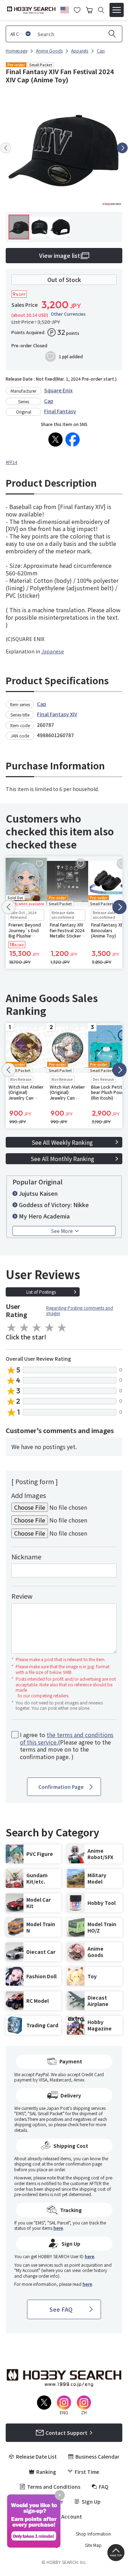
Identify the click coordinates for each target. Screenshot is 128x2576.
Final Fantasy (60, 411)
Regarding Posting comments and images (80, 1311)
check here (78, 2124)
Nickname (26, 1557)
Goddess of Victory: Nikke (54, 1205)
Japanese (53, 651)
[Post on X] (55, 440)
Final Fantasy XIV (57, 714)
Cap (49, 401)
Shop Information (93, 2534)
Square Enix (58, 390)
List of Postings (41, 1292)
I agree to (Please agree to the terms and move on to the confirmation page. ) (67, 1746)
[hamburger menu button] (117, 10)
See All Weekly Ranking (62, 1142)
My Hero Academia (44, 1216)
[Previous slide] (6, 148)
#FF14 (12, 462)
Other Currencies (68, 314)
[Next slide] (122, 148)
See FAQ (61, 2309)
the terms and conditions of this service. (67, 1738)
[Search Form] (101, 10)
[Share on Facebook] (73, 440)
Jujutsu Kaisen (38, 1193)
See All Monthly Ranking (62, 1159)
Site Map (93, 2545)
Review (22, 1596)
